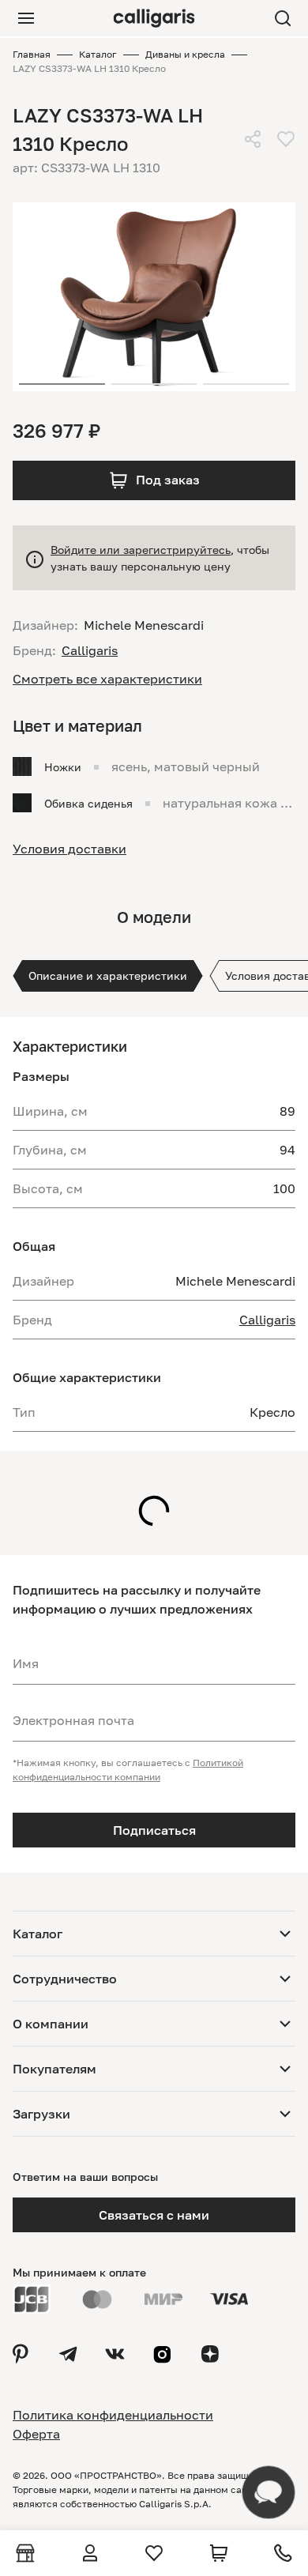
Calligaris (267, 1320)
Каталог (98, 54)
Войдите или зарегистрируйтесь (141, 550)
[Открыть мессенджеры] (269, 2492)
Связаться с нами (154, 2215)
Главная (32, 54)
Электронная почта (73, 1720)
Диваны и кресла (185, 54)
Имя (26, 1663)
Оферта (36, 2434)
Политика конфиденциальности (113, 2415)
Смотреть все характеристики (107, 679)
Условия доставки (69, 849)
